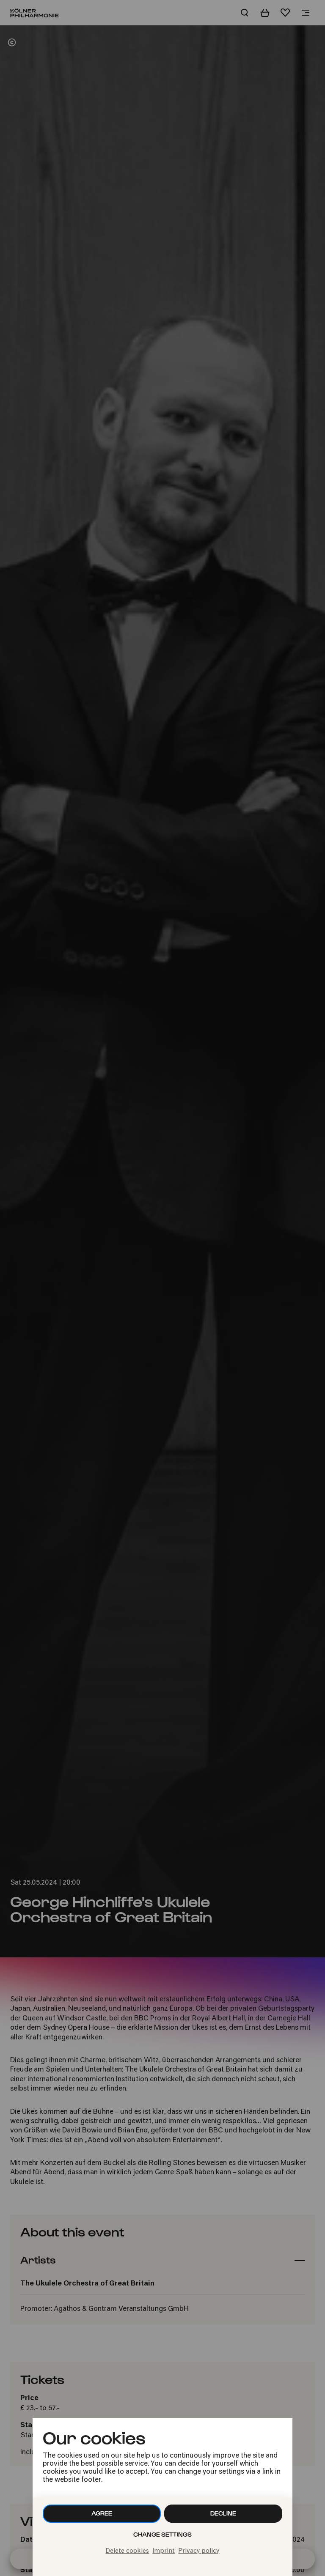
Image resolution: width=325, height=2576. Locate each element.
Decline (223, 2513)
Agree (102, 2513)
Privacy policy (199, 2551)
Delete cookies (127, 2551)
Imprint (164, 2551)
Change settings (162, 2534)
